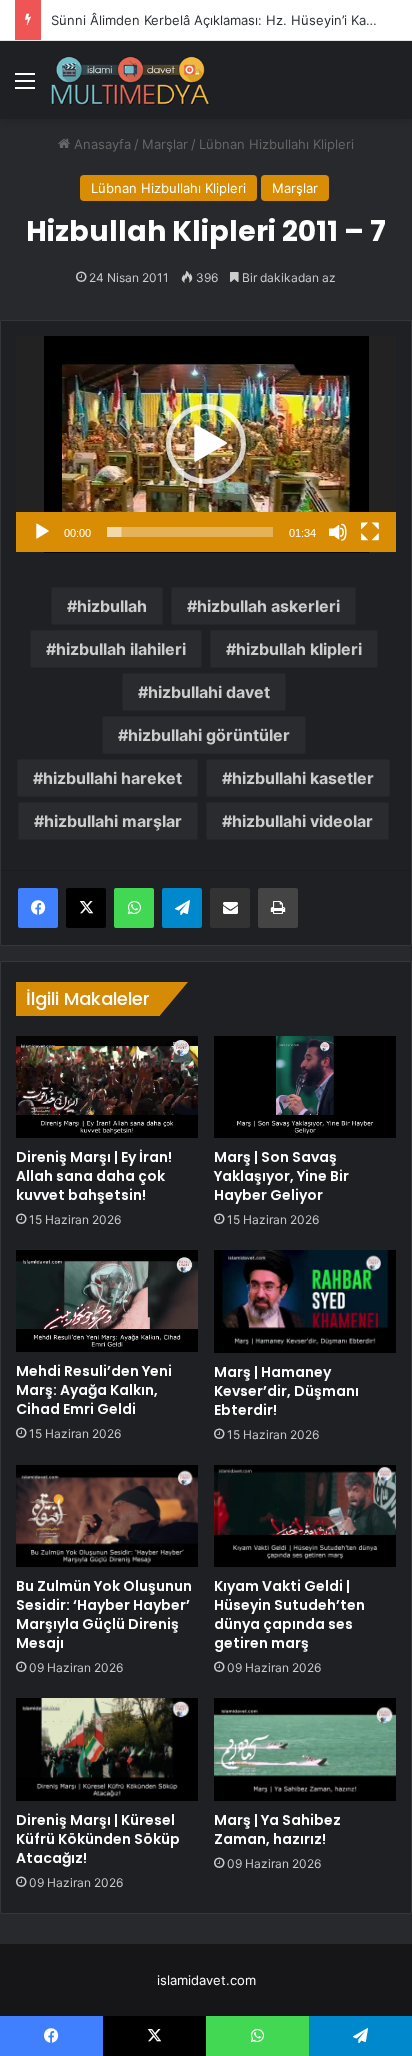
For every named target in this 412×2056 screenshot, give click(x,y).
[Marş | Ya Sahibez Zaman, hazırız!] (305, 1749)
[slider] (190, 532)
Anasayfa (100, 144)
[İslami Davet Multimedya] (130, 80)
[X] (86, 908)
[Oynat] (42, 532)
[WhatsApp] (134, 908)
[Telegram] (182, 908)
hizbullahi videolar (302, 821)
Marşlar (165, 144)
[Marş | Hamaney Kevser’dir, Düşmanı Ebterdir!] (305, 1301)
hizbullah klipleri (299, 649)
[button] (206, 444)
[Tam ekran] (370, 532)
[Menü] (25, 87)
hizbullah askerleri (268, 606)
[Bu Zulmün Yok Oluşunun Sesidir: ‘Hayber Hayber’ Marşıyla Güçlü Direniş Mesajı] (107, 1516)
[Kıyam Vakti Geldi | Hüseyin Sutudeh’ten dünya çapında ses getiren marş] (305, 1516)
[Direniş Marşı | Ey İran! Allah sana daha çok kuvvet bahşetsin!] (107, 1087)
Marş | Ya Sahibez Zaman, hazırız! (277, 1829)
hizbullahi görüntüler (209, 735)
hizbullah (112, 606)
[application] (206, 444)
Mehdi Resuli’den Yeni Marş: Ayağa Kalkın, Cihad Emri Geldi (94, 1390)
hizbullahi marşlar (113, 821)
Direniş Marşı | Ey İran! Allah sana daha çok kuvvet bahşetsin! (94, 1176)
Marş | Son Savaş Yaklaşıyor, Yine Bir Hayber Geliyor (281, 1176)
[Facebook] (38, 908)
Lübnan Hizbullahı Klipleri (276, 144)
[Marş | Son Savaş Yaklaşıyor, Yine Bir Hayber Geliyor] (305, 1087)
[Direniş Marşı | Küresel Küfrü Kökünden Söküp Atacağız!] (107, 1749)
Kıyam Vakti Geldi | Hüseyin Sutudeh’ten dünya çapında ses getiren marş (289, 1614)
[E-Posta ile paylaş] (230, 908)
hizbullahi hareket (112, 778)
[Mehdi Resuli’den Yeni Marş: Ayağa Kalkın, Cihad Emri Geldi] (107, 1301)
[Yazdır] (278, 908)
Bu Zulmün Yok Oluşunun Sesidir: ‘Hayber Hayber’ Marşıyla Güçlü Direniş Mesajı (104, 1614)
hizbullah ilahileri (121, 649)
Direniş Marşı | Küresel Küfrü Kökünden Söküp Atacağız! (98, 1839)
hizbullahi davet (209, 692)
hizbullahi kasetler (303, 778)
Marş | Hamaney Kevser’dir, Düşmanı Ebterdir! (286, 1391)
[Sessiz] (338, 532)
